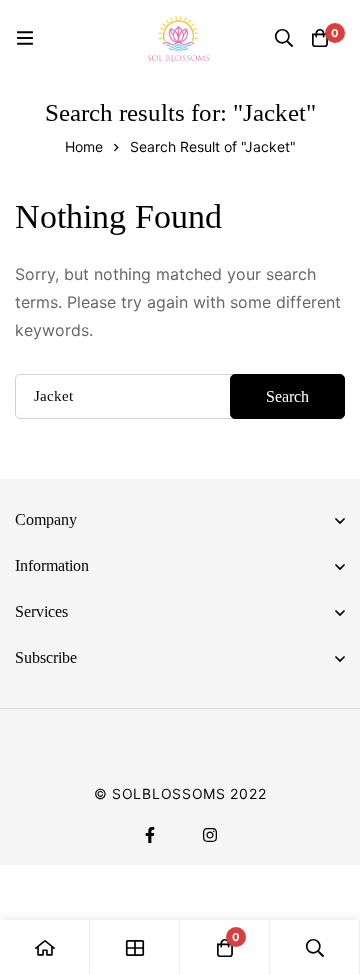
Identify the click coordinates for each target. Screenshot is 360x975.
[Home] (45, 947)
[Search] (284, 38)
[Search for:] (180, 395)
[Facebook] (150, 835)
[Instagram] (210, 835)
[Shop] (135, 947)
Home (84, 146)
